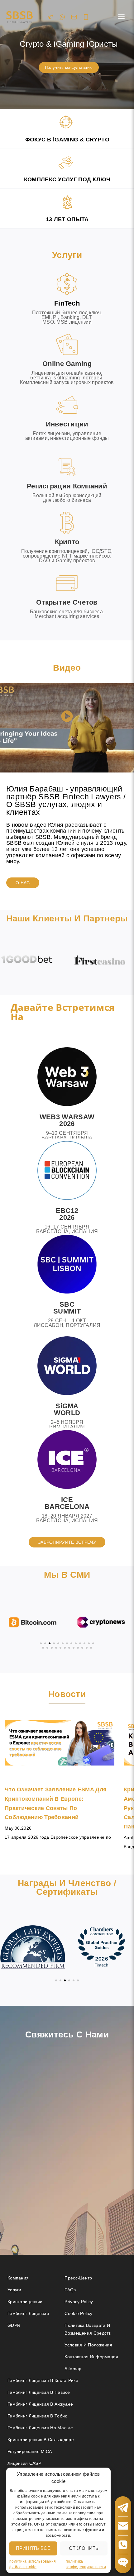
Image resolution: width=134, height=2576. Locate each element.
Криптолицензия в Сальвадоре (41, 2440)
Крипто (67, 542)
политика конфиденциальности (86, 2564)
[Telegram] (50, 17)
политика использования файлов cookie (33, 2564)
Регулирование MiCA (30, 2451)
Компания (18, 2278)
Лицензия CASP (24, 2463)
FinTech (67, 303)
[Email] (74, 17)
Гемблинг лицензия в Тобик (37, 2416)
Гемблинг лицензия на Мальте (40, 2428)
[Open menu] (121, 17)
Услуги (14, 2290)
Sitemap (73, 2369)
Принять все (33, 2548)
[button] (67, 717)
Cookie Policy (78, 2313)
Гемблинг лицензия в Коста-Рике (43, 2380)
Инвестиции (67, 424)
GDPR (14, 2325)
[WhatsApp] (62, 17)
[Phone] (86, 17)
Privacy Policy (79, 2302)
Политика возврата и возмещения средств (88, 2329)
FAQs (70, 2290)
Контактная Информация (91, 2357)
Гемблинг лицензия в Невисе (39, 2392)
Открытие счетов (67, 602)
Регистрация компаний (67, 486)
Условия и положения (88, 2345)
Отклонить (84, 2548)
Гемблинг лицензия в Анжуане (40, 2404)
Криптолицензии (25, 2302)
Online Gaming (67, 364)
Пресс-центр (78, 2278)
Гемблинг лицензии (28, 2313)
